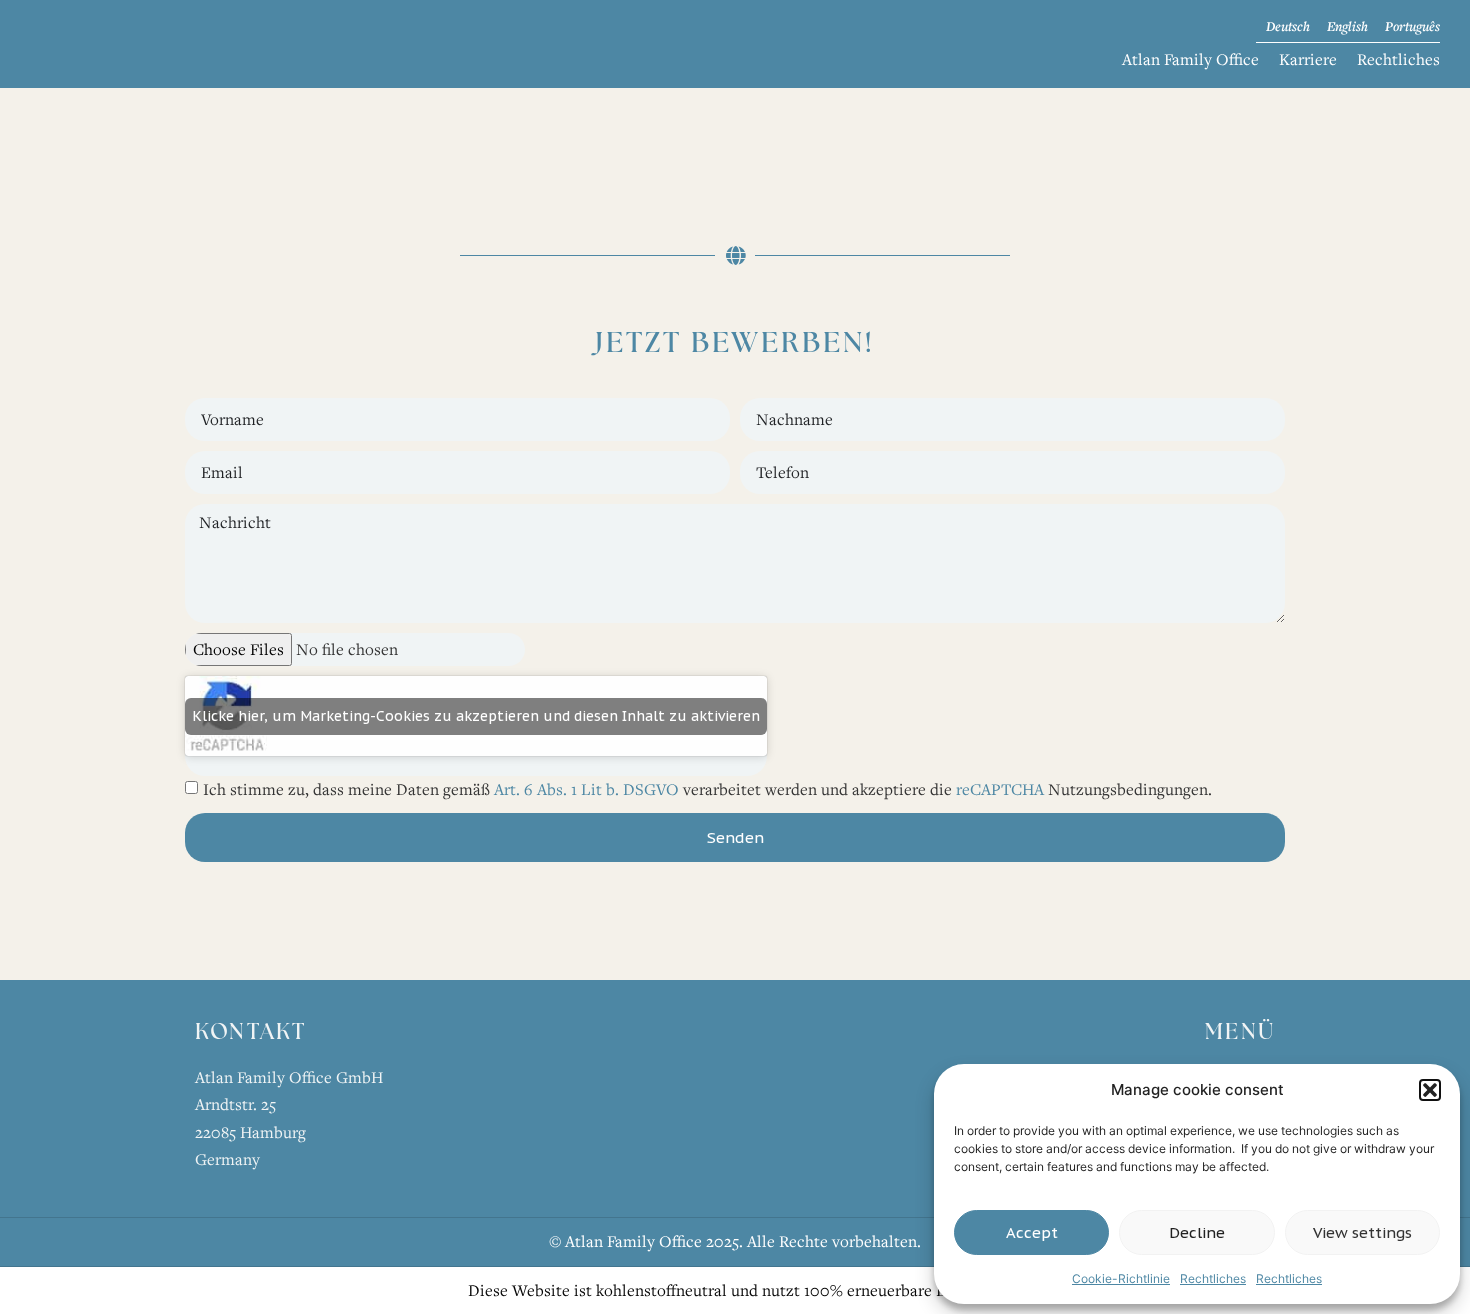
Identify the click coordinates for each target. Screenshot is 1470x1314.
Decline (1197, 1232)
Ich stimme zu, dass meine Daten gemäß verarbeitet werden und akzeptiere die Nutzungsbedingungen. (707, 789)
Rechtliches (1213, 1278)
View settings (1362, 1232)
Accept (1032, 1232)
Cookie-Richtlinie (1121, 1278)
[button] (1430, 1090)
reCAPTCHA (1000, 789)
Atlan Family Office (1190, 59)
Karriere (1308, 59)
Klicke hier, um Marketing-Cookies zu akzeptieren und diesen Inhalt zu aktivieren (476, 716)
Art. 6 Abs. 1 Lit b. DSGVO (586, 789)
